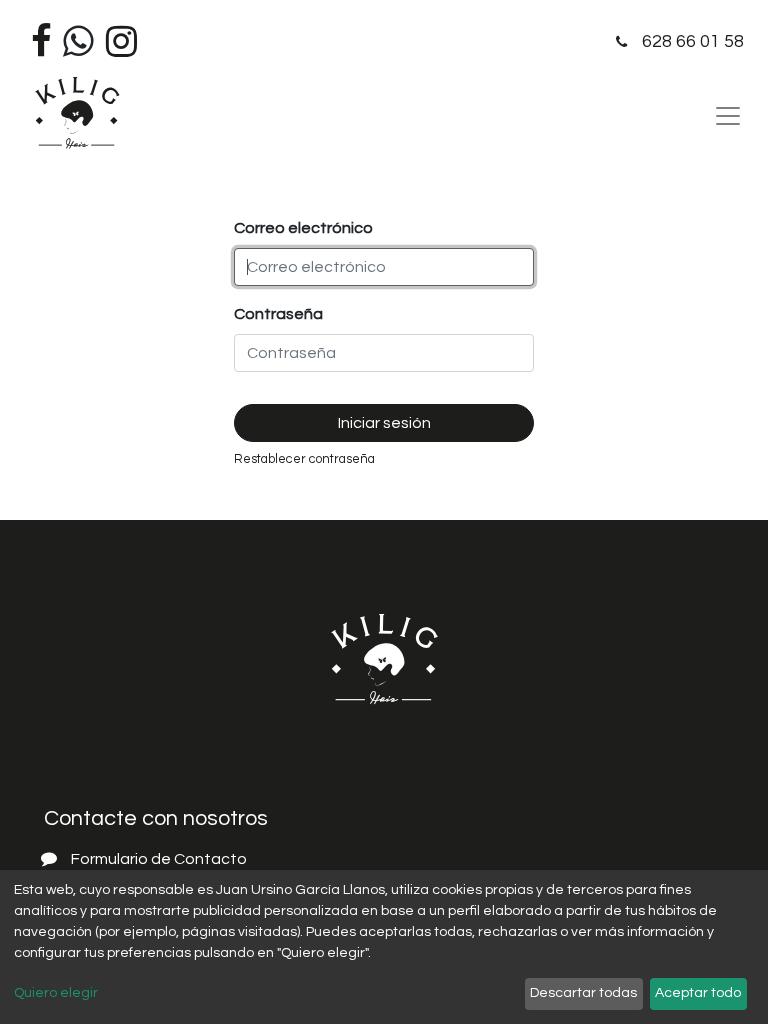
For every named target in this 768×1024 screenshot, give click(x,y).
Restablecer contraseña (304, 459)
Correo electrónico (303, 228)
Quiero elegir (56, 993)
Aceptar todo (698, 993)
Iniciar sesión (384, 423)
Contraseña (278, 314)
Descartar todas (583, 993)
